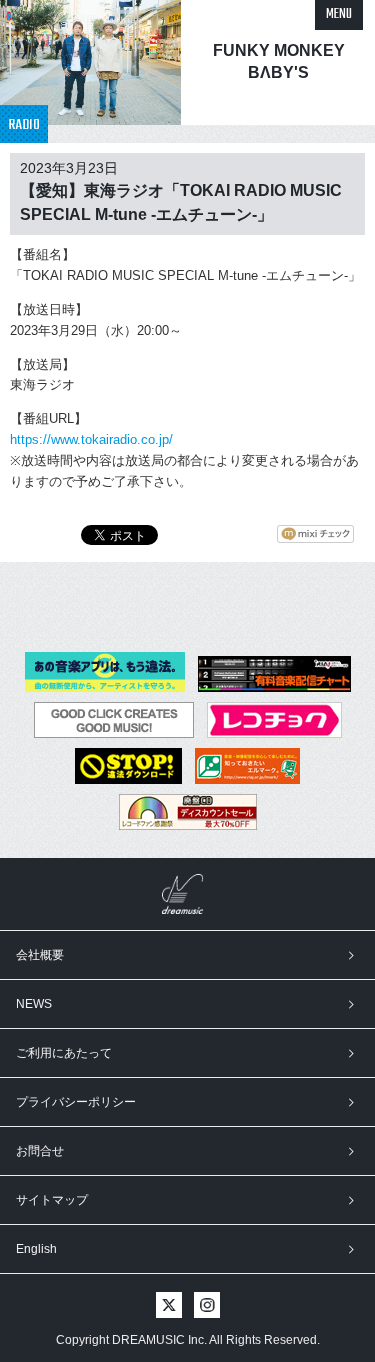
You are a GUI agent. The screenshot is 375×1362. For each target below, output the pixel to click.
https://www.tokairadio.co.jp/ (91, 439)
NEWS (34, 1004)
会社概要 (40, 955)
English (36, 1249)
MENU (339, 14)
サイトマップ (52, 1200)
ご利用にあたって (64, 1053)
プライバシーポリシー (76, 1102)
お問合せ (40, 1151)
